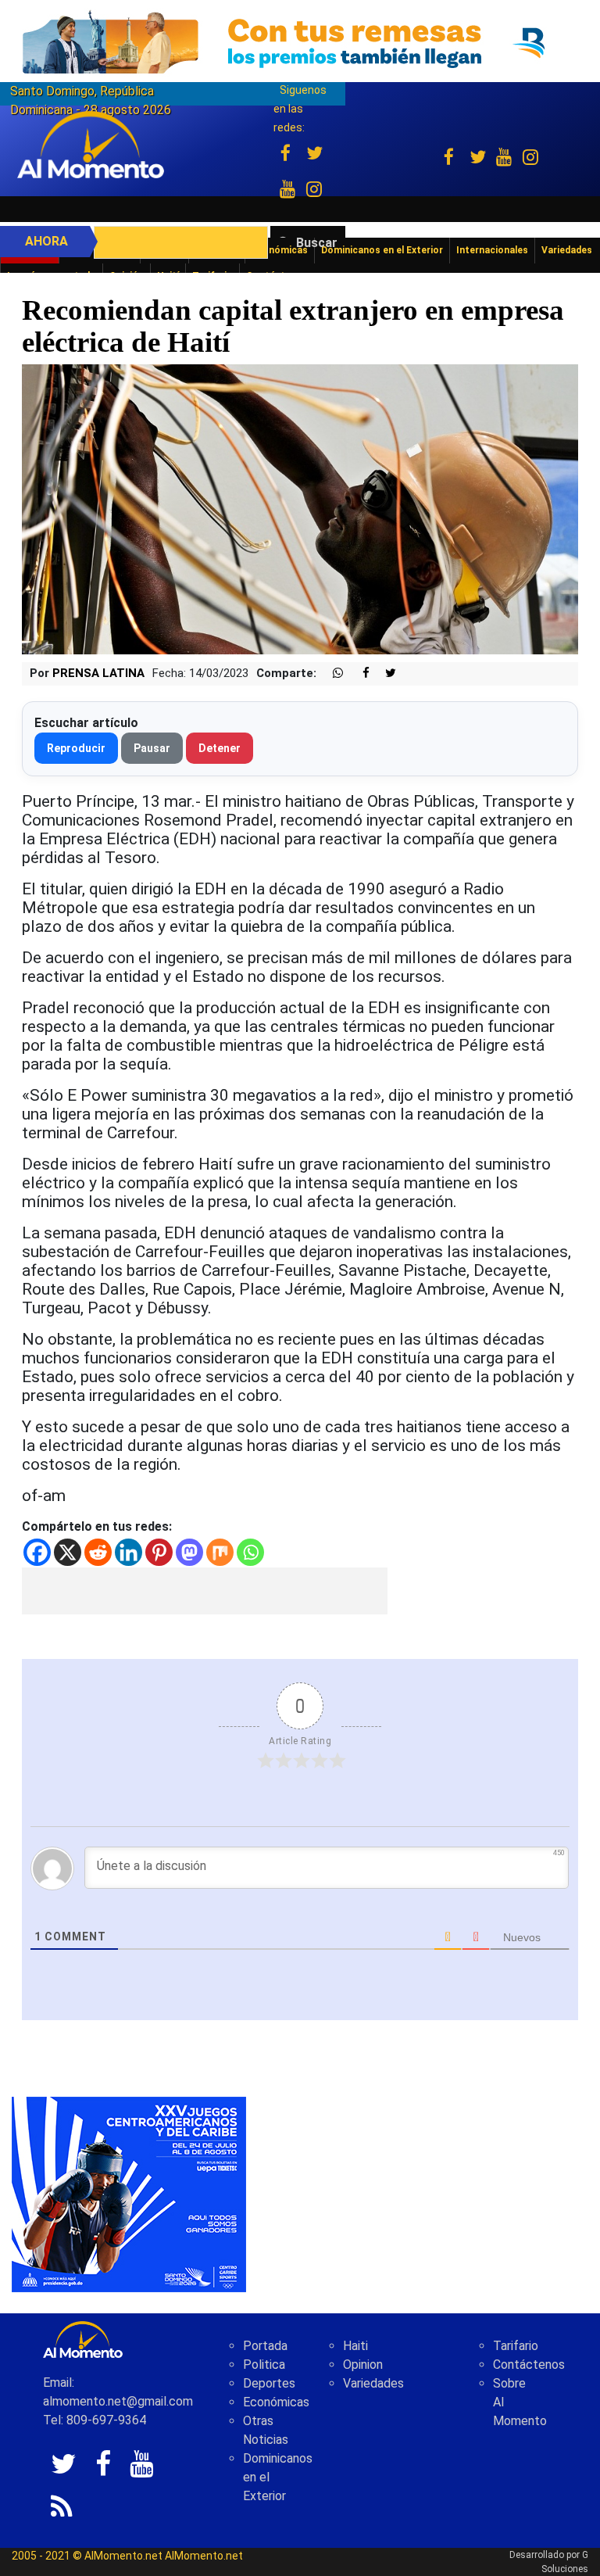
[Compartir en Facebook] (358, 674)
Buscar (317, 243)
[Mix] (220, 1552)
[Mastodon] (189, 1552)
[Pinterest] (159, 1552)
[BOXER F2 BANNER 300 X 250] (129, 2193)
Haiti (355, 2346)
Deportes (269, 2383)
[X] (68, 1552)
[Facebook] (37, 1552)
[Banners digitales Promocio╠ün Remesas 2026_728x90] (300, 42)
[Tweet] (384, 674)
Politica (264, 2365)
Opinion (363, 2365)
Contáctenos (529, 2365)
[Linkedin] (129, 1552)
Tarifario (516, 2346)
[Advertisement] (205, 1591)
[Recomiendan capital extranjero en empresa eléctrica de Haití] (300, 509)
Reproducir (76, 748)
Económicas (276, 2402)
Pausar (152, 748)
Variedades (373, 2383)
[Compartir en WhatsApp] (331, 674)
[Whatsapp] (250, 1552)
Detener (220, 748)
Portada (265, 2346)
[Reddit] (98, 1552)
